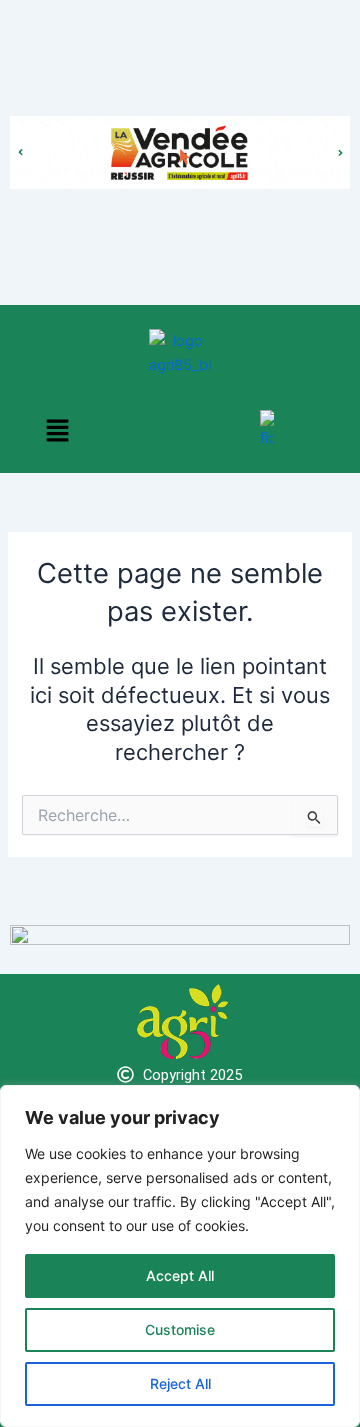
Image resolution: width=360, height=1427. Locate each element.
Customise (180, 1329)
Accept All (180, 1275)
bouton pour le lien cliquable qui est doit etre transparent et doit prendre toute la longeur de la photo (180, 133)
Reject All (180, 1383)
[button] (58, 431)
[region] (180, 1256)
